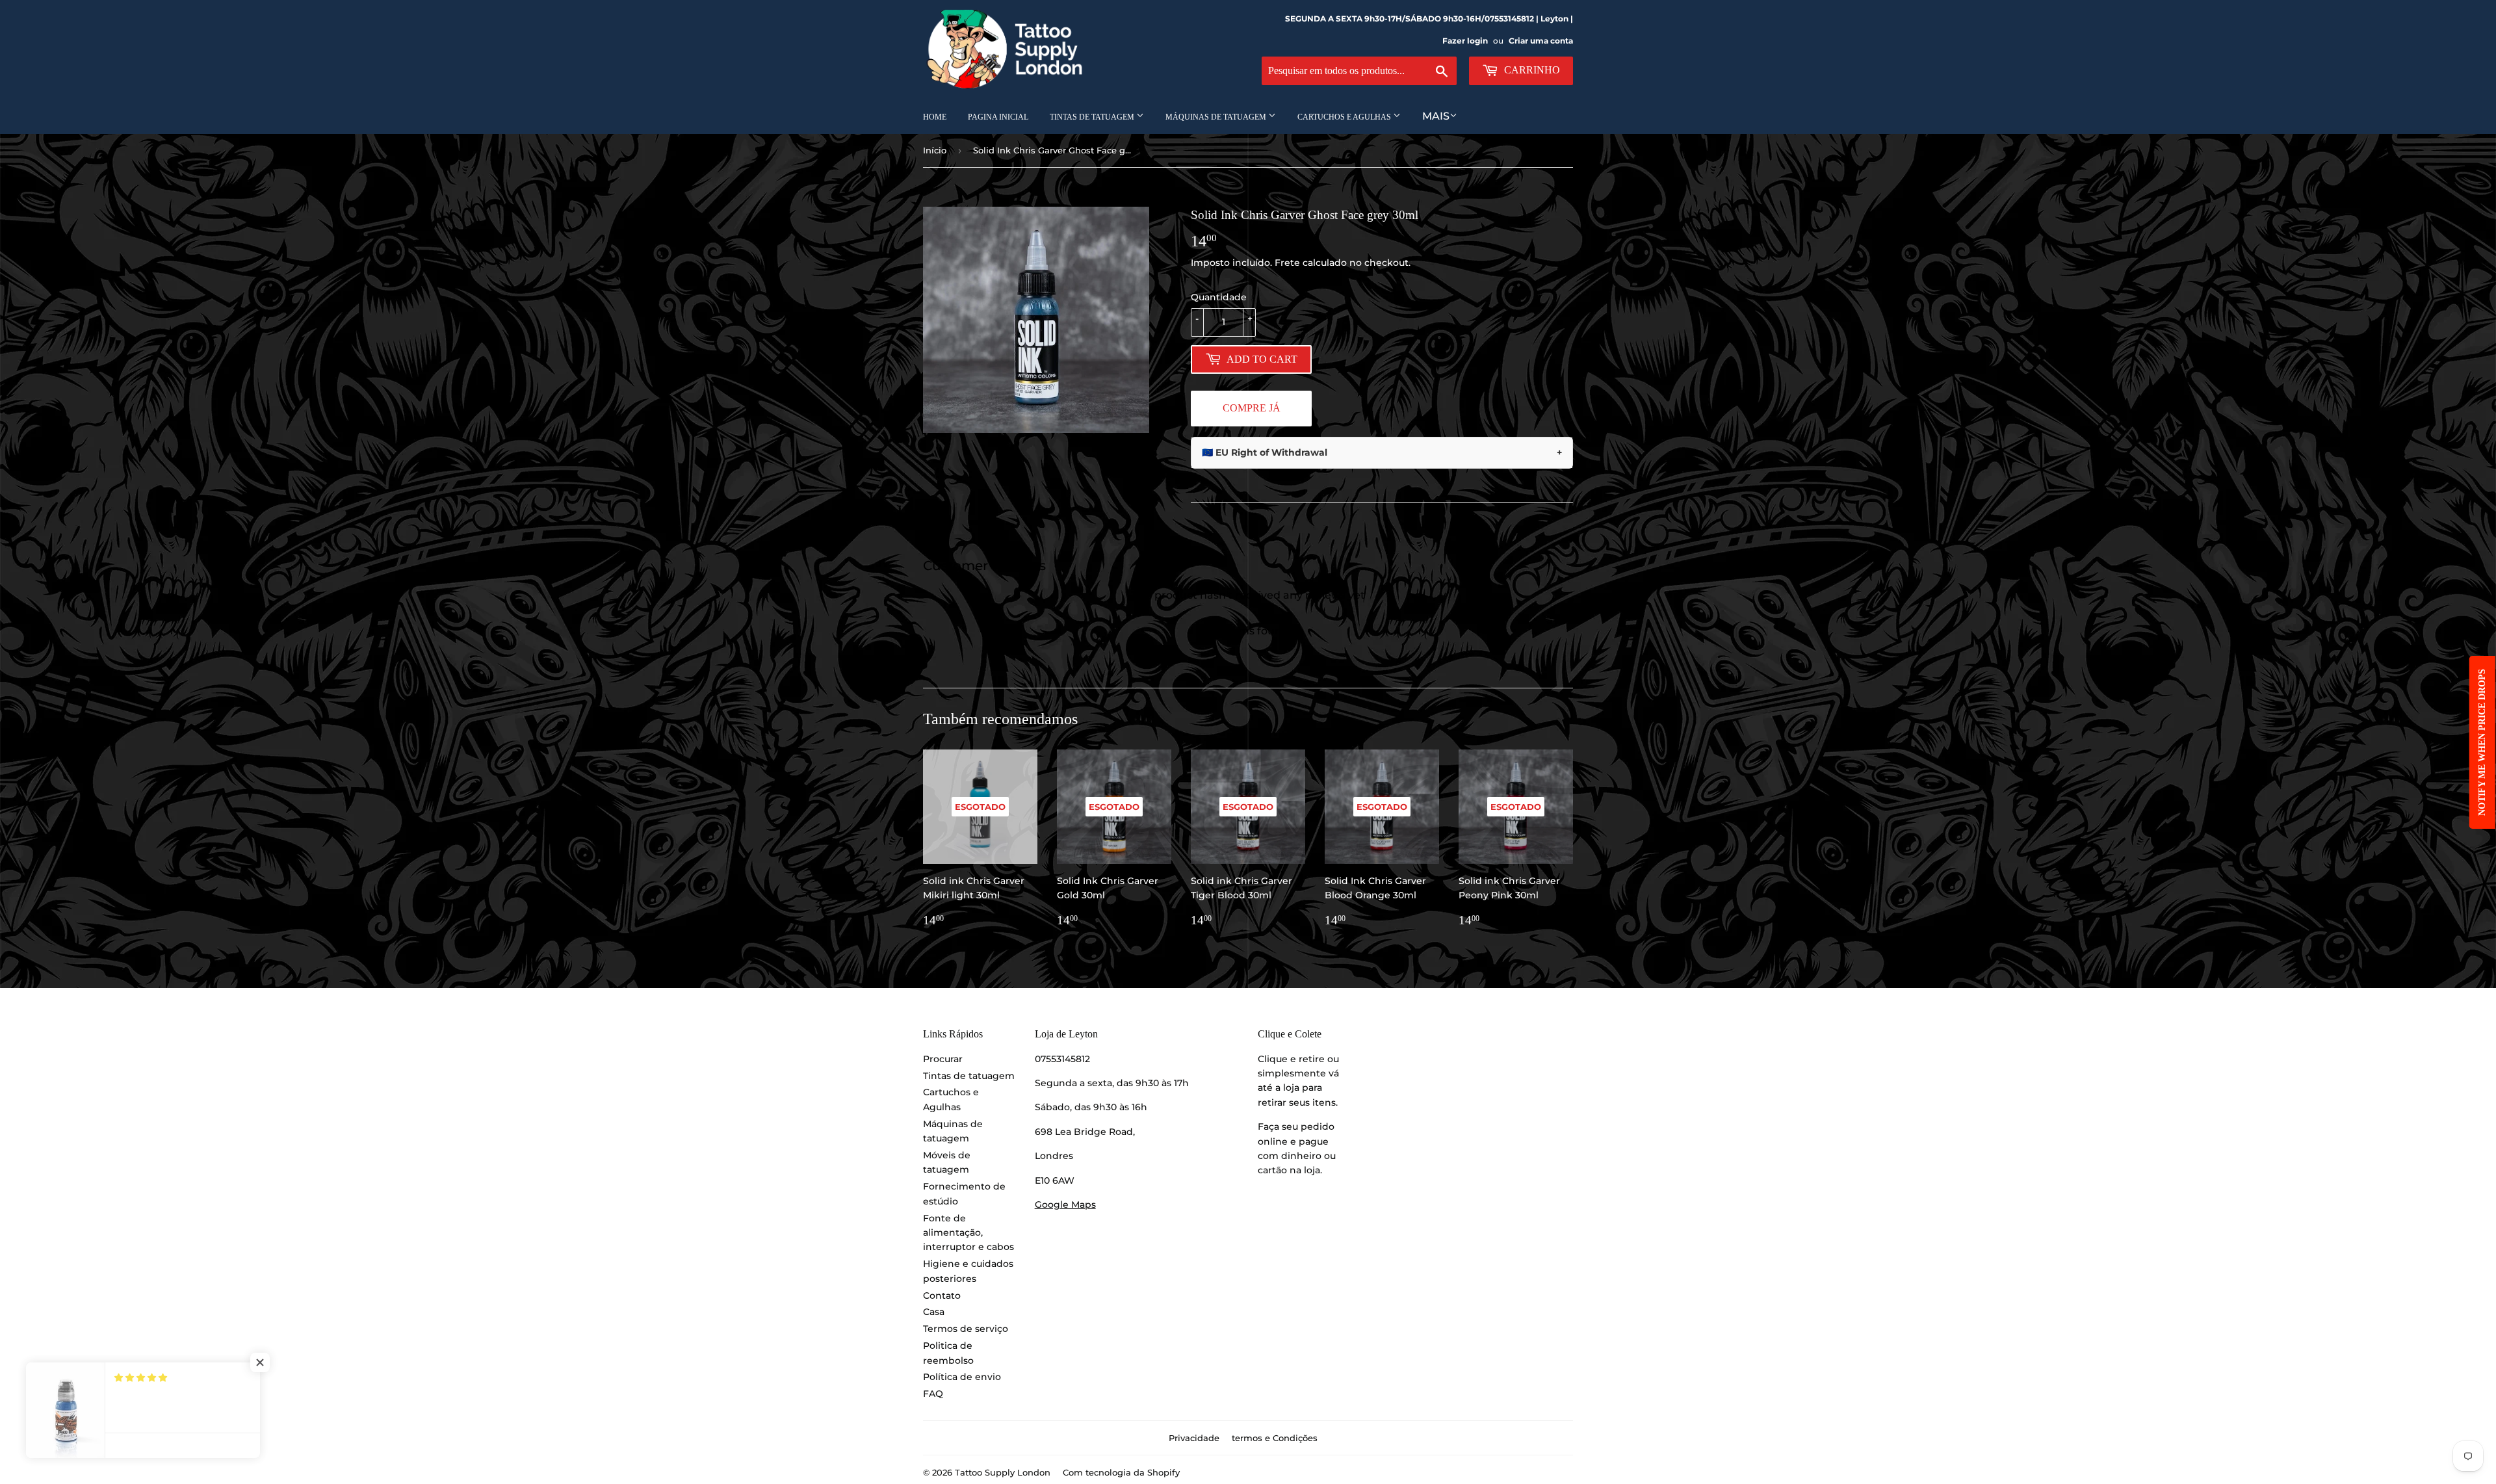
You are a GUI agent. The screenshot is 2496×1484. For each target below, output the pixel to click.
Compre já (1252, 408)
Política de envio (962, 1377)
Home (935, 117)
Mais (1436, 116)
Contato (942, 1295)
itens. (1325, 1102)
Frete (1287, 263)
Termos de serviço (966, 1329)
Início (935, 150)
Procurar (943, 1059)
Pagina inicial (998, 117)
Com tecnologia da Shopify (1121, 1472)
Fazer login (1465, 41)
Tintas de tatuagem (1093, 117)
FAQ (933, 1394)
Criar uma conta (1541, 41)
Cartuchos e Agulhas (1345, 117)
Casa (934, 1312)
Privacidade (1194, 1438)
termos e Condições (1275, 1438)
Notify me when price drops (2482, 742)
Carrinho (1531, 70)
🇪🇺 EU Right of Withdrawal (1382, 452)
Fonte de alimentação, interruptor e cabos (968, 1233)
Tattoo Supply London (1003, 1472)
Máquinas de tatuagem (1217, 117)
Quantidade (1219, 297)
